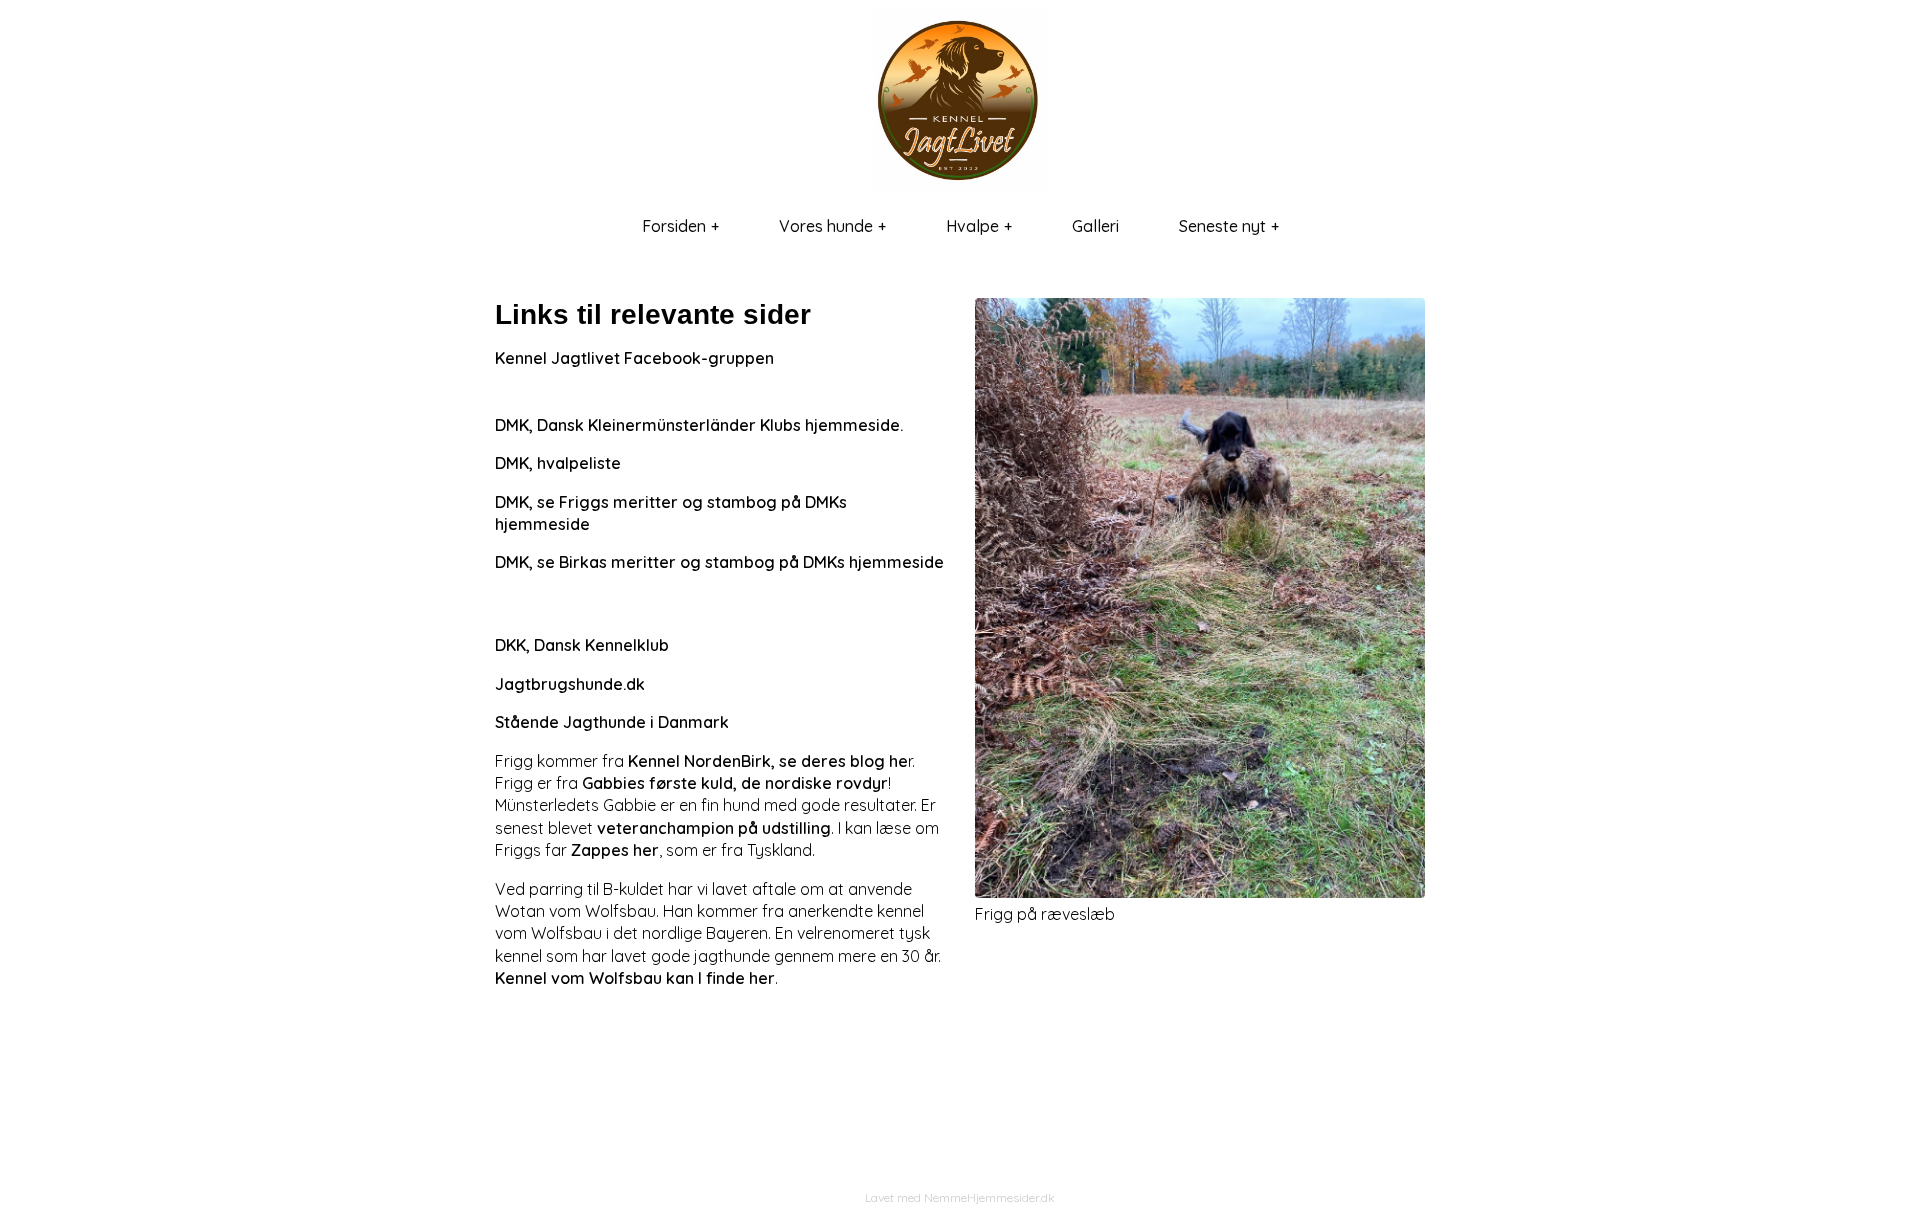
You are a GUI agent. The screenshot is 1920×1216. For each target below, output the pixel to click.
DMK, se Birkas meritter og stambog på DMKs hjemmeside (719, 562)
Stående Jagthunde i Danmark (612, 722)
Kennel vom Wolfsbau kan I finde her (635, 978)
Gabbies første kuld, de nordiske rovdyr (735, 783)
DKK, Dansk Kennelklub (582, 645)
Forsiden (674, 226)
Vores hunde (826, 226)
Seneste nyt (1222, 226)
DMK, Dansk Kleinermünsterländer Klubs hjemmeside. (699, 425)
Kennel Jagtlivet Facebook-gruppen (634, 358)
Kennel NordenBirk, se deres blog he (768, 761)
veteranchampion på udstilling (714, 828)
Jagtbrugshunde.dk (570, 684)
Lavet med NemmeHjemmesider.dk (960, 1197)
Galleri (1095, 226)
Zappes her (615, 850)
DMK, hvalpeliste (558, 463)
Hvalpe (972, 226)
